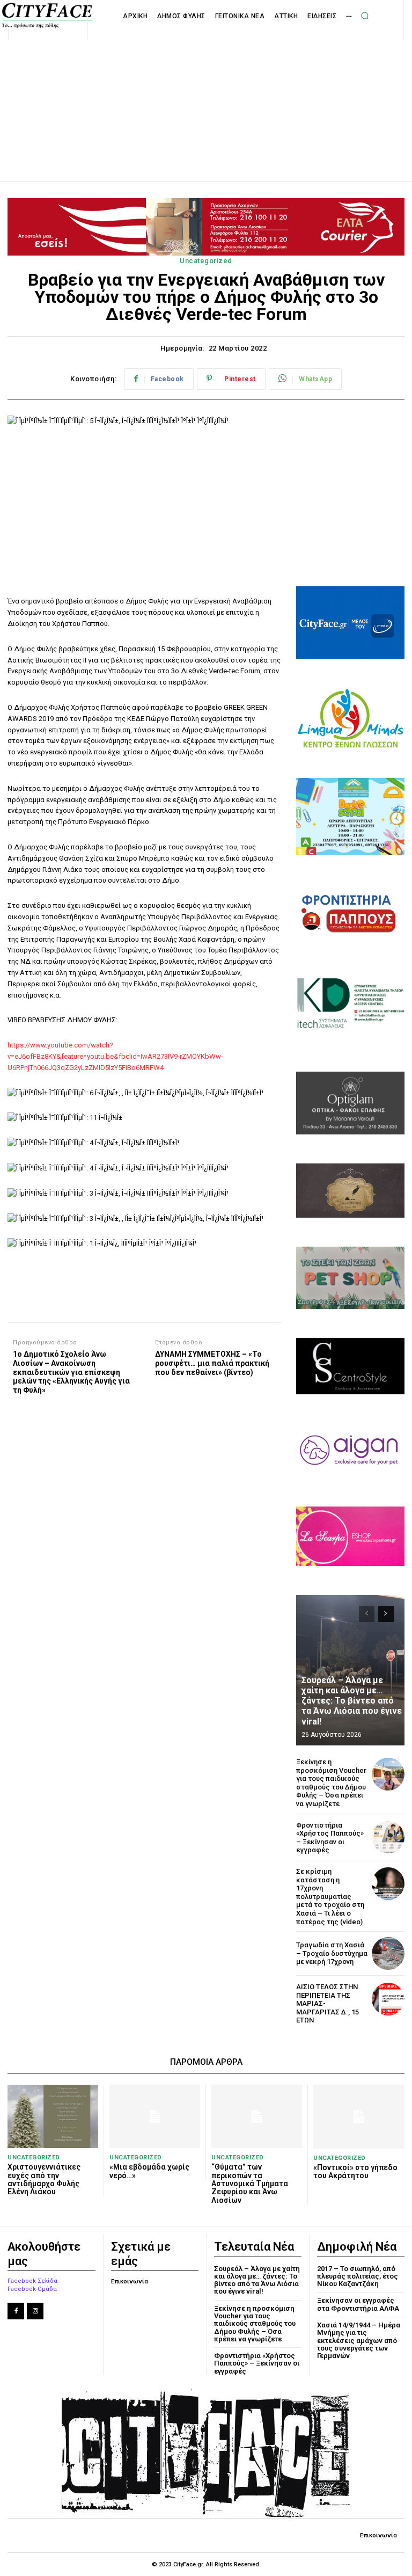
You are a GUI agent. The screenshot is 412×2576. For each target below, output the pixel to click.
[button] (365, 16)
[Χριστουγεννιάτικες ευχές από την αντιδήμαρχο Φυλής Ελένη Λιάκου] (53, 2116)
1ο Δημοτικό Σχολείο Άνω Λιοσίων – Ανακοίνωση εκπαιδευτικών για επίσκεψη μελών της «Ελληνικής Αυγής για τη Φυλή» (71, 1372)
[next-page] (386, 1614)
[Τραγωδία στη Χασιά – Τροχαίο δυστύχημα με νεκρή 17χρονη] (388, 1953)
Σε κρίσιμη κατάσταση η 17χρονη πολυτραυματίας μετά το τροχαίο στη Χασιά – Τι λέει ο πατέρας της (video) (330, 1897)
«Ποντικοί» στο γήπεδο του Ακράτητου (355, 2171)
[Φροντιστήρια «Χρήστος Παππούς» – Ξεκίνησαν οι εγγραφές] (388, 1838)
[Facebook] (16, 2311)
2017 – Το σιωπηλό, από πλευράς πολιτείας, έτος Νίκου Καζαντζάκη (358, 2276)
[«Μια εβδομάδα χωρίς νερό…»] (155, 2116)
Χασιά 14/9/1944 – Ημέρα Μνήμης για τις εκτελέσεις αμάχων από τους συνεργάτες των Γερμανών (359, 2340)
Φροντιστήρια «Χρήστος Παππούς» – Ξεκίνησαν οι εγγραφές (330, 1838)
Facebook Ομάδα (32, 2289)
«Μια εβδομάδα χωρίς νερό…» (149, 2171)
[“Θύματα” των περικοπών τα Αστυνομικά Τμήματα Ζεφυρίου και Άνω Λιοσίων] (257, 2116)
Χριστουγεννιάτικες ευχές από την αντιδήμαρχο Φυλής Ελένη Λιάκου (44, 2179)
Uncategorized (206, 261)
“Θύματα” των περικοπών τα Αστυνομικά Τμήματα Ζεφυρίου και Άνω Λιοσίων (250, 2184)
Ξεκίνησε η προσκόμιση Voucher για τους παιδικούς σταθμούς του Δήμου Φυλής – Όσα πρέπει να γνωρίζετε (331, 1783)
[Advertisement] (206, 99)
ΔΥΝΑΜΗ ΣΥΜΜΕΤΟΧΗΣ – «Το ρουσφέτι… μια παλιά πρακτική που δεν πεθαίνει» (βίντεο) (212, 1363)
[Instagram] (35, 2311)
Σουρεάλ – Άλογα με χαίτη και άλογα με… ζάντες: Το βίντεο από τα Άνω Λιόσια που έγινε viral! (352, 1701)
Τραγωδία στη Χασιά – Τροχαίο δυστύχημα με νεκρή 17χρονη (332, 1953)
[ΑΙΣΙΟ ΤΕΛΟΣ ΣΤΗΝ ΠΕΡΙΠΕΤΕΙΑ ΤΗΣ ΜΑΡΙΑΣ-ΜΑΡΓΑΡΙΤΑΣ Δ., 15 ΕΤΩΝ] (388, 1999)
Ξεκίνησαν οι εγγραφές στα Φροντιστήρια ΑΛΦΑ (358, 2304)
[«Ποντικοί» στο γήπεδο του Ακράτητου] (359, 2117)
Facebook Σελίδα (32, 2281)
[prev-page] (367, 1614)
